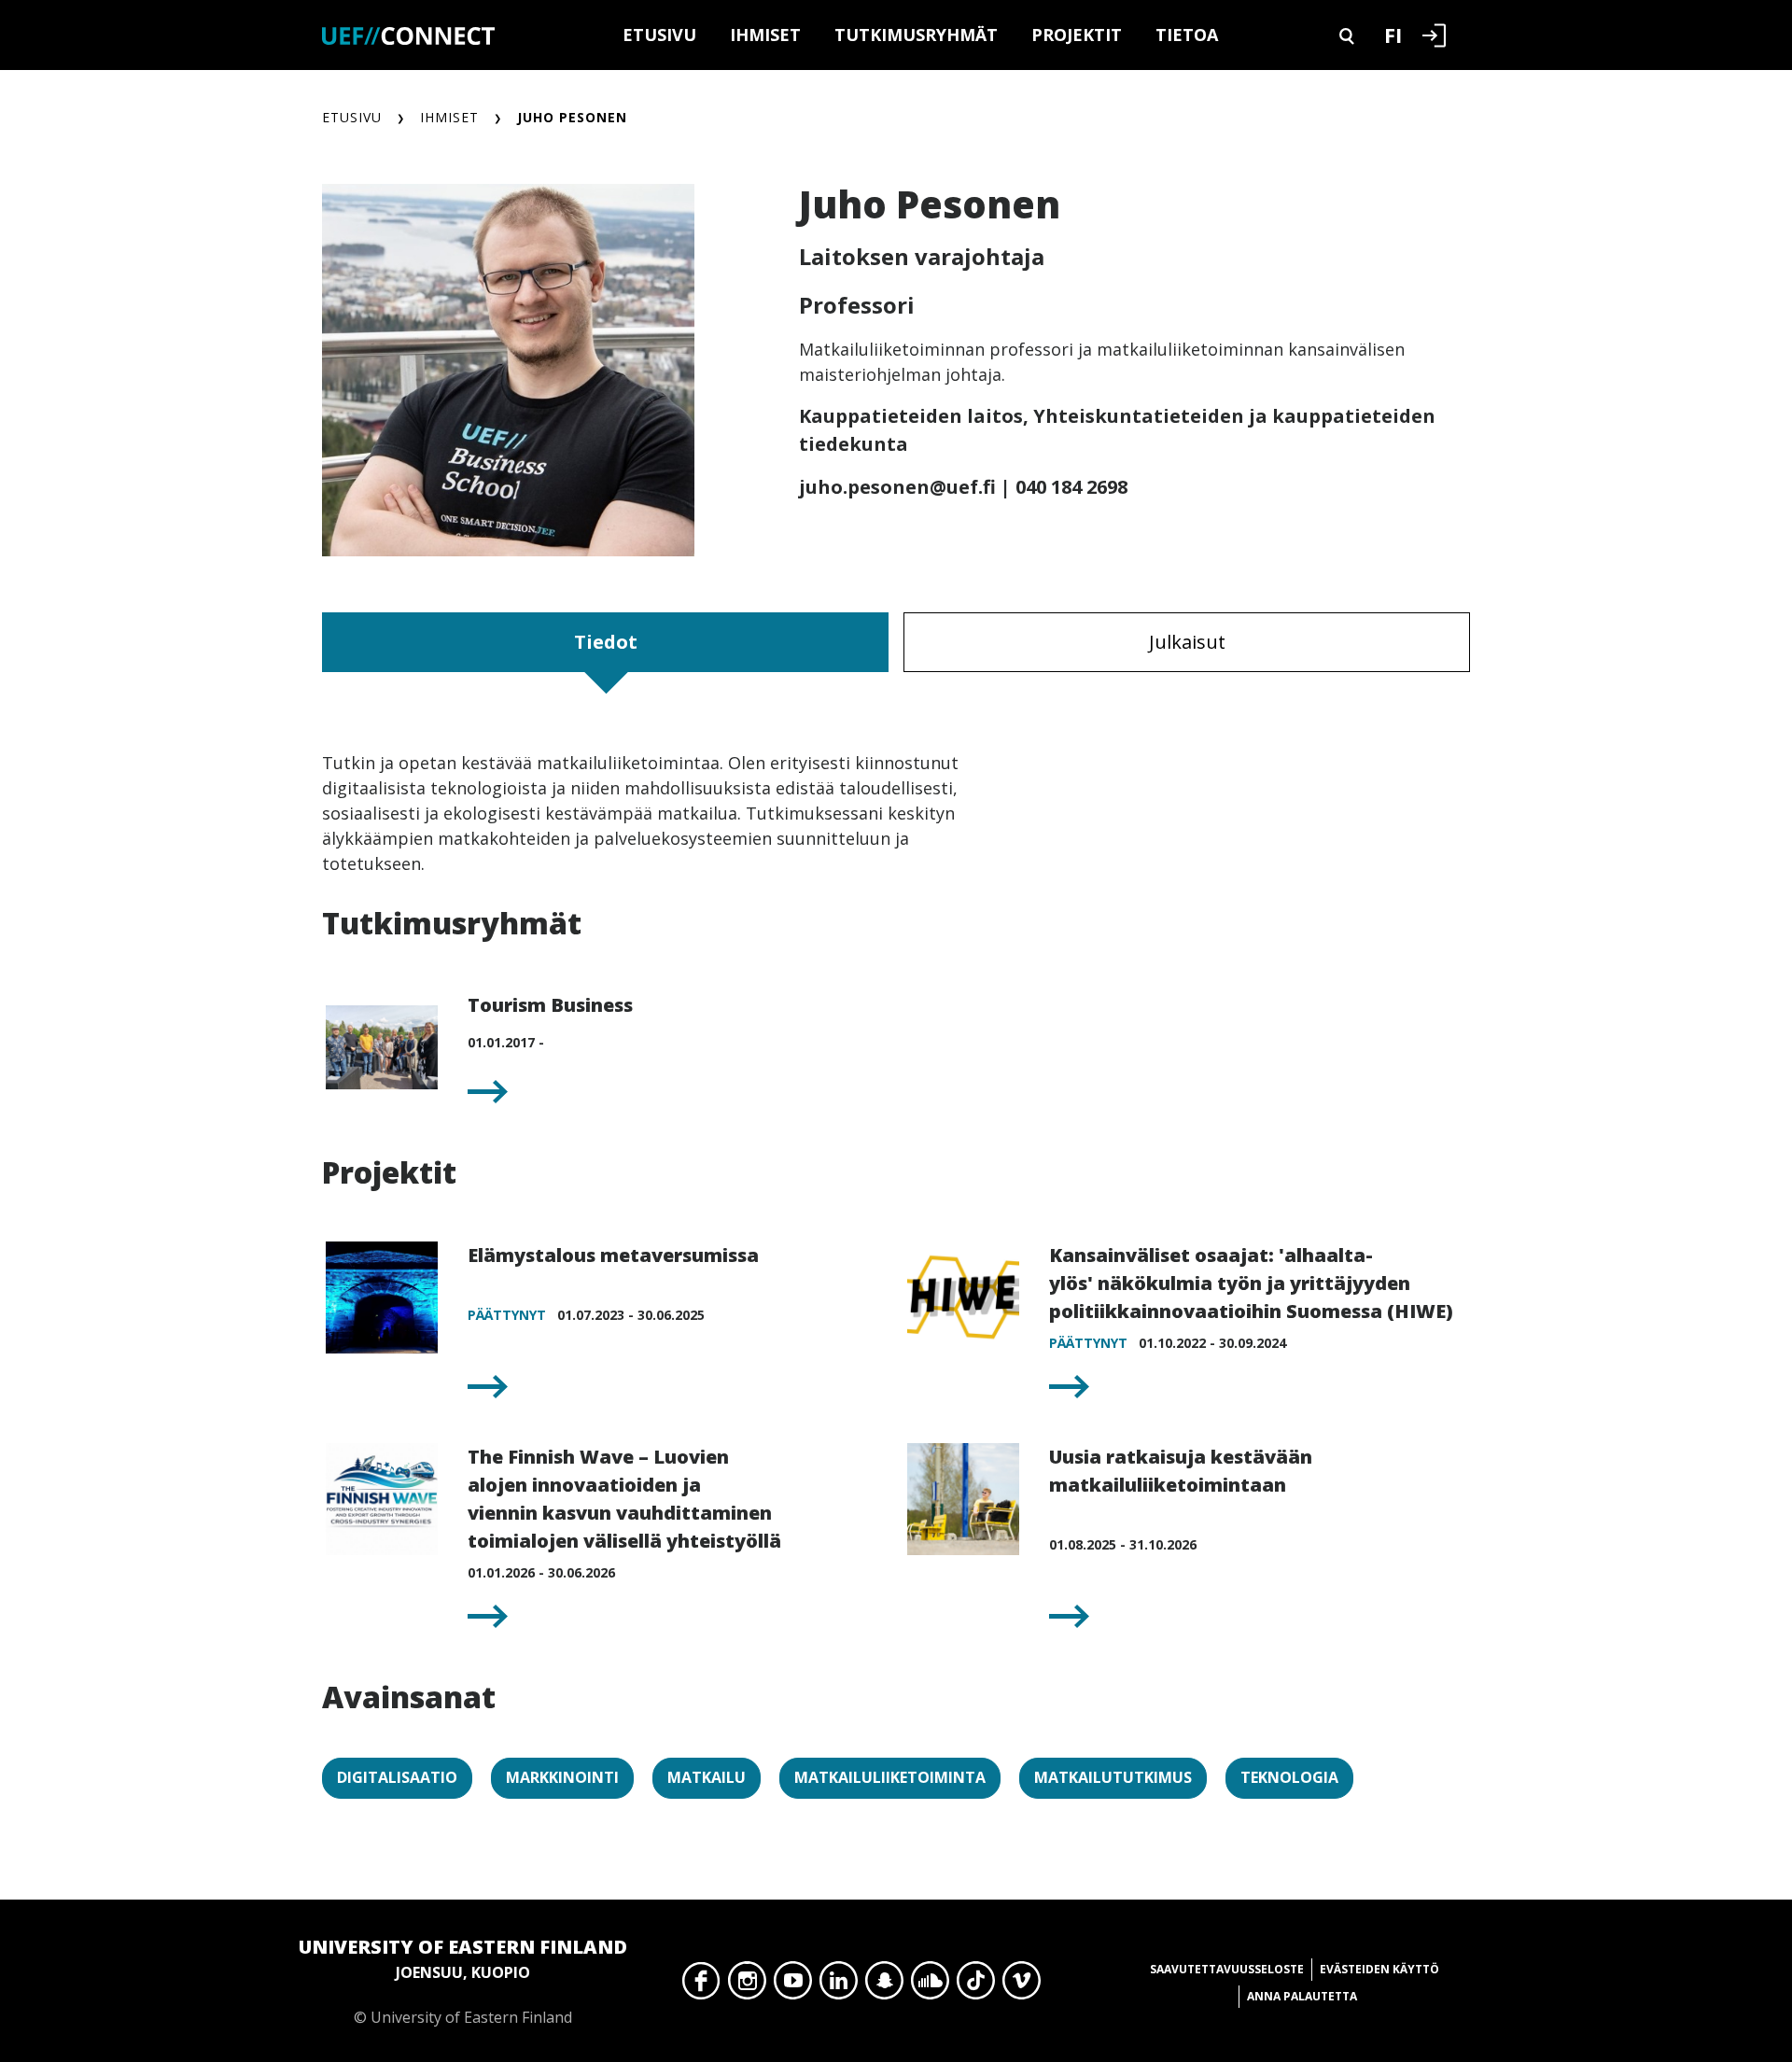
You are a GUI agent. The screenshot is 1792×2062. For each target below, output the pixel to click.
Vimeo (1022, 1985)
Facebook (701, 1985)
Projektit (1077, 35)
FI (1393, 35)
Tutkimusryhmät (916, 35)
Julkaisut (1187, 642)
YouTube (793, 1985)
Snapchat (884, 1985)
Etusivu (659, 35)
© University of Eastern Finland (463, 1981)
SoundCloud (930, 1985)
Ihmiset (765, 35)
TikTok (976, 1985)
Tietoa (1187, 35)
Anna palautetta (1302, 1996)
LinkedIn (839, 1985)
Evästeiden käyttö (1379, 1969)
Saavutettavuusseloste (1227, 1969)
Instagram (747, 1985)
